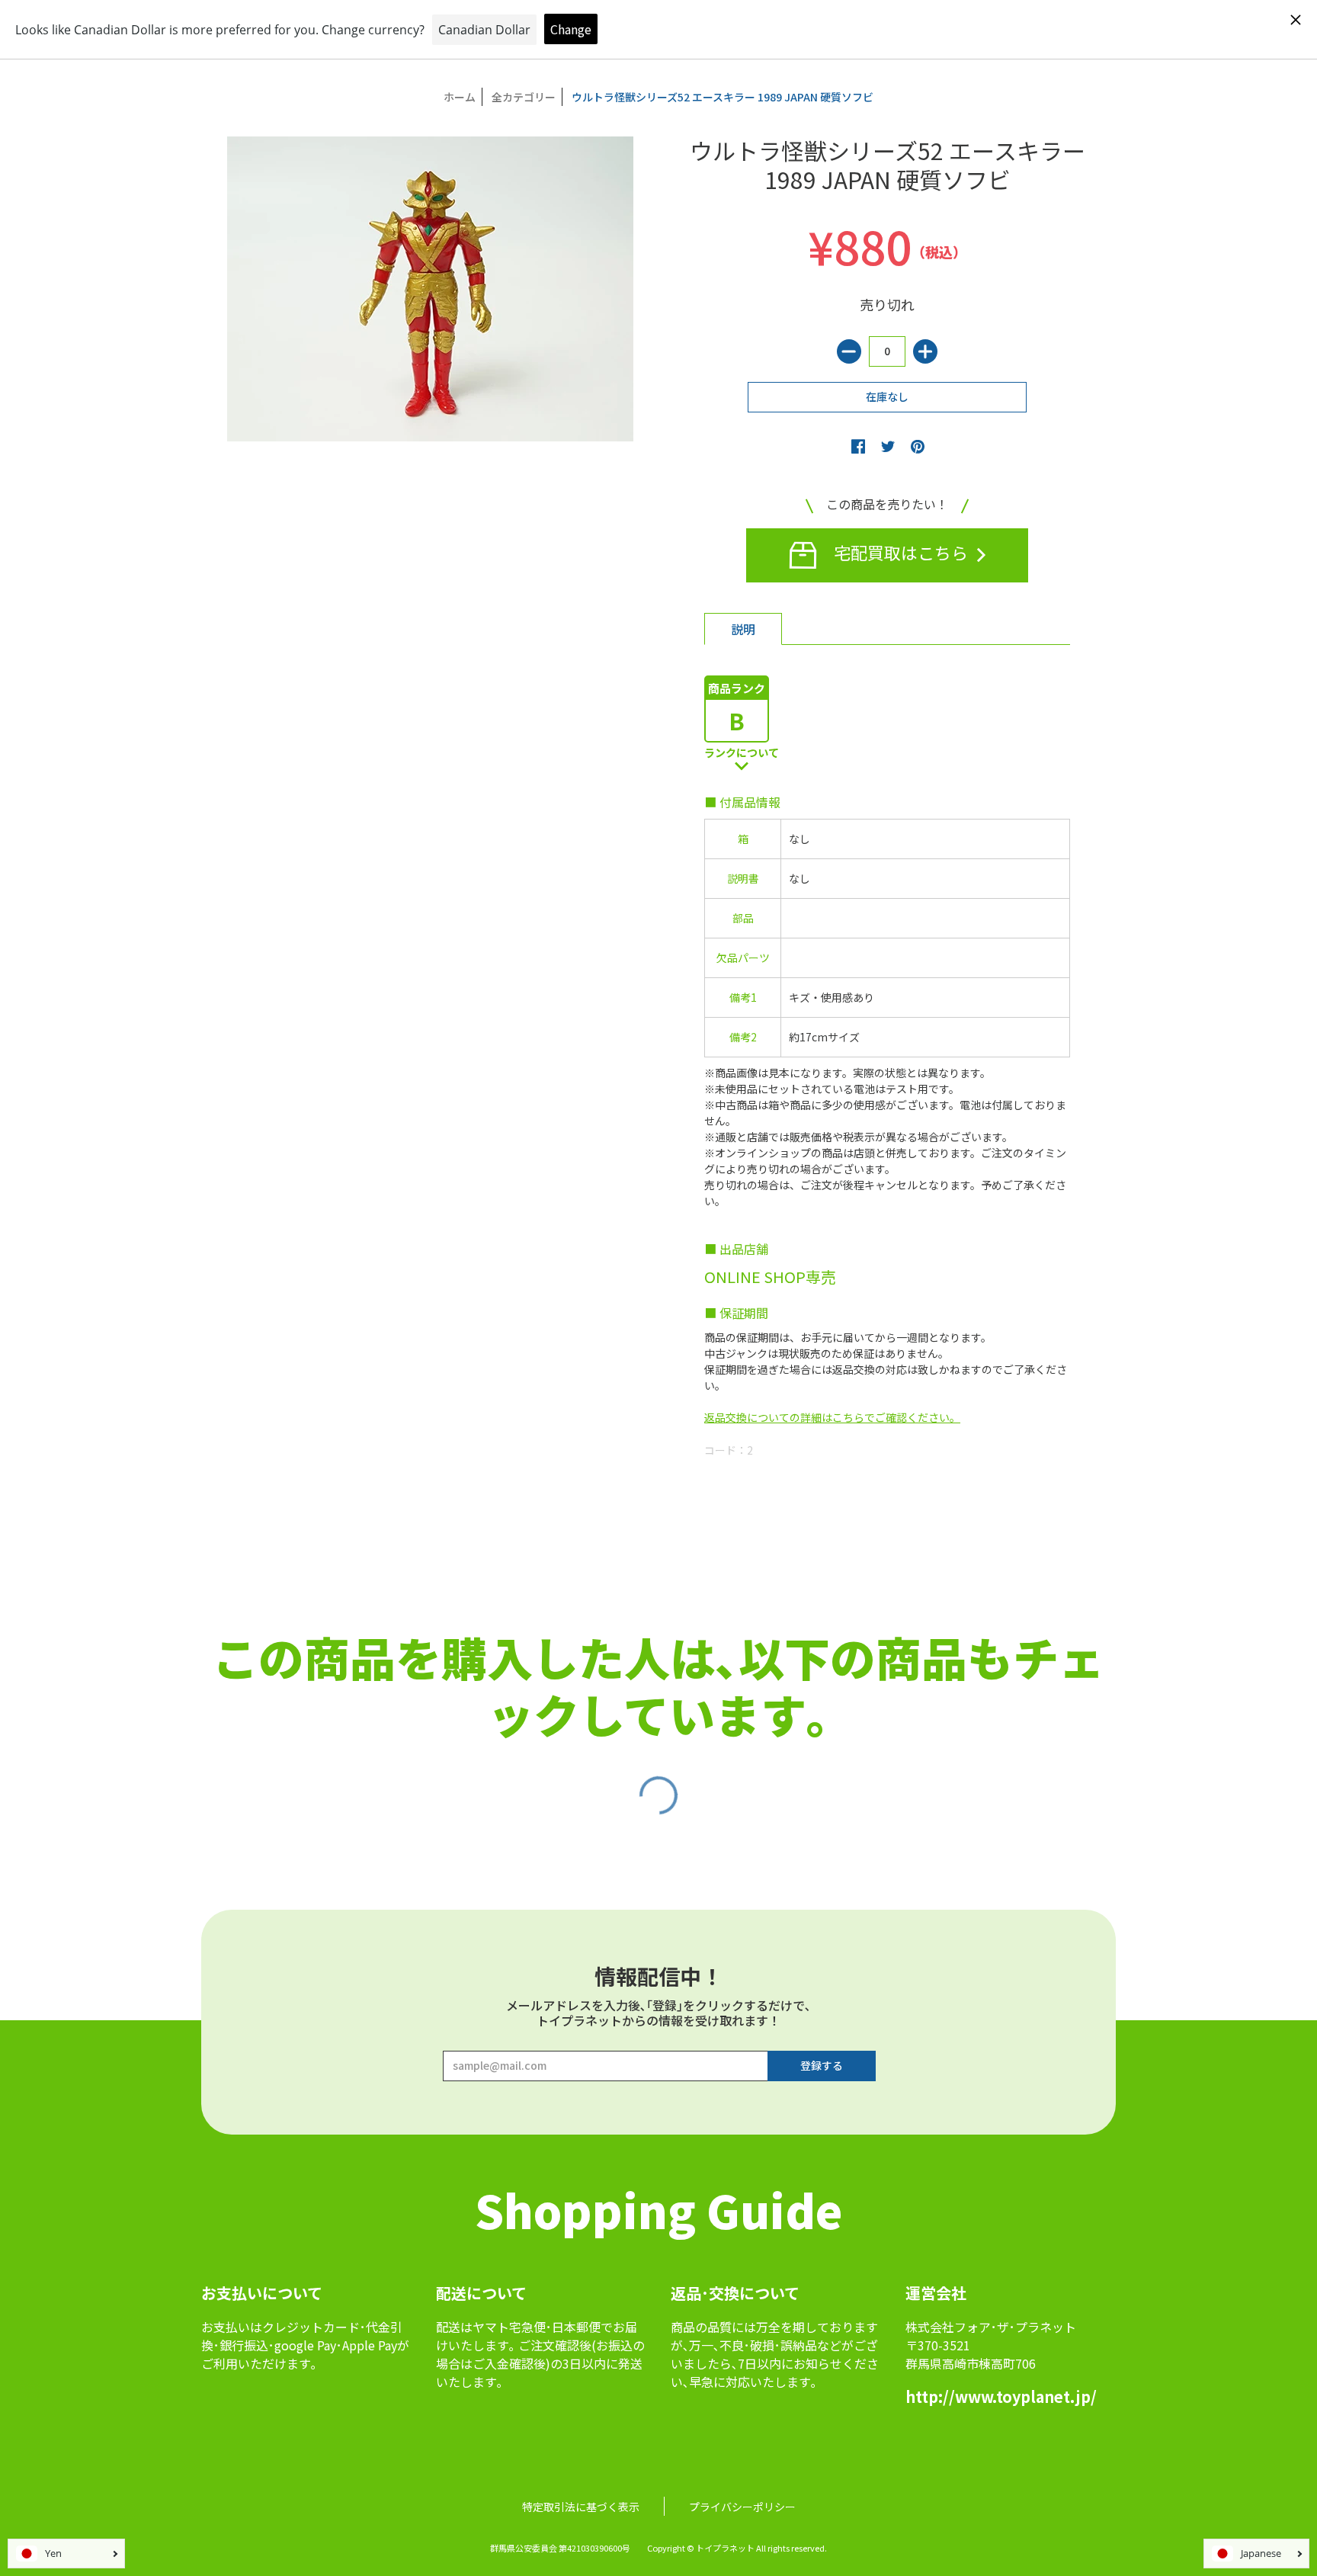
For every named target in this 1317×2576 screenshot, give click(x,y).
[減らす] (849, 351)
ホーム (460, 97)
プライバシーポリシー (742, 2507)
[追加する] (925, 351)
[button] (858, 446)
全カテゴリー (524, 97)
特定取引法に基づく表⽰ (581, 2507)
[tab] (743, 629)
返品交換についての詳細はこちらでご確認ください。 (832, 1417)
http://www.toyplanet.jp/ (1001, 2396)
